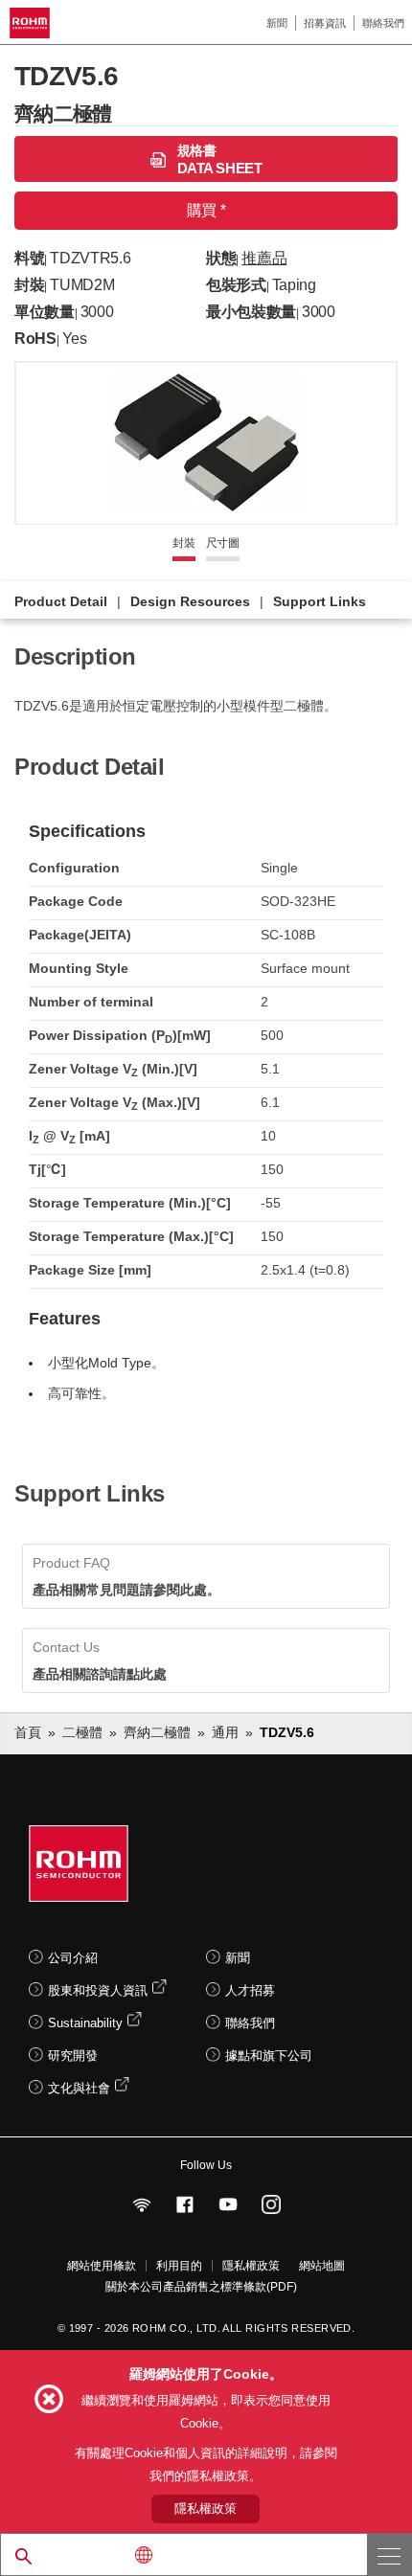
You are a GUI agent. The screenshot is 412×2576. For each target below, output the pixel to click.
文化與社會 (79, 2088)
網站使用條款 (102, 2266)
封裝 (184, 543)
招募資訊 (325, 23)
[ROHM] (33, 23)
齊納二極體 (157, 1732)
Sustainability (85, 2023)
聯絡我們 (383, 23)
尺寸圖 (223, 543)
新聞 (277, 23)
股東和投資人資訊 (98, 1990)
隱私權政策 (251, 2266)
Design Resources (190, 601)
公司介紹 (73, 1958)
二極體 (82, 1732)
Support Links (320, 601)
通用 (225, 1732)
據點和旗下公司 (269, 2056)
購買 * (206, 210)
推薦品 (264, 258)
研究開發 (73, 2056)
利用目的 (179, 2266)
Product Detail (61, 601)
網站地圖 (322, 2266)
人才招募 (250, 1990)
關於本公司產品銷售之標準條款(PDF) (201, 2287)
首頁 (28, 1732)
